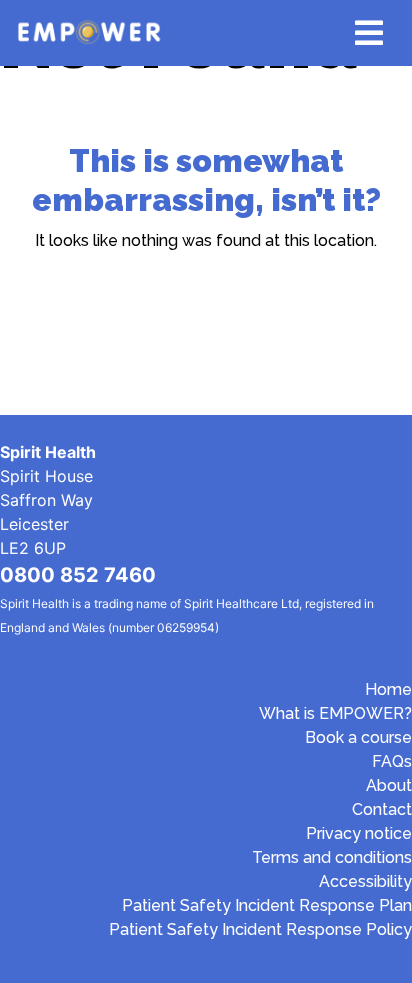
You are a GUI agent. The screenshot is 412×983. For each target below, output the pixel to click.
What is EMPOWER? (335, 713)
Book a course (358, 737)
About (389, 785)
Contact (382, 809)
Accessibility (365, 881)
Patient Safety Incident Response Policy (260, 929)
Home (388, 689)
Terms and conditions (332, 857)
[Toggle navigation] (369, 33)
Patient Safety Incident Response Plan (267, 905)
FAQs (392, 761)
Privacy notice (359, 833)
